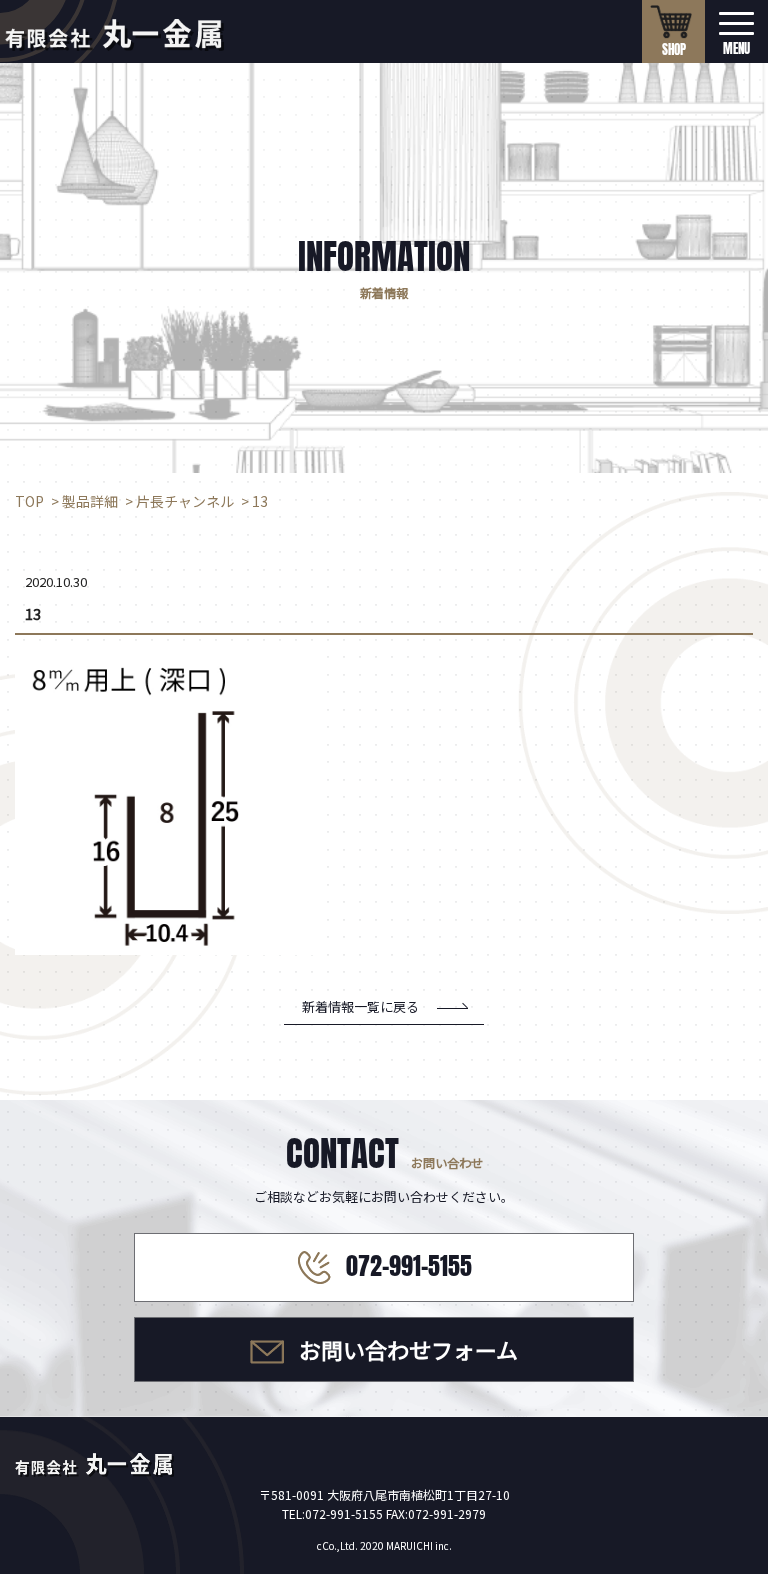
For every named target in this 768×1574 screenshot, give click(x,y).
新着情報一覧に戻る (360, 1006)
